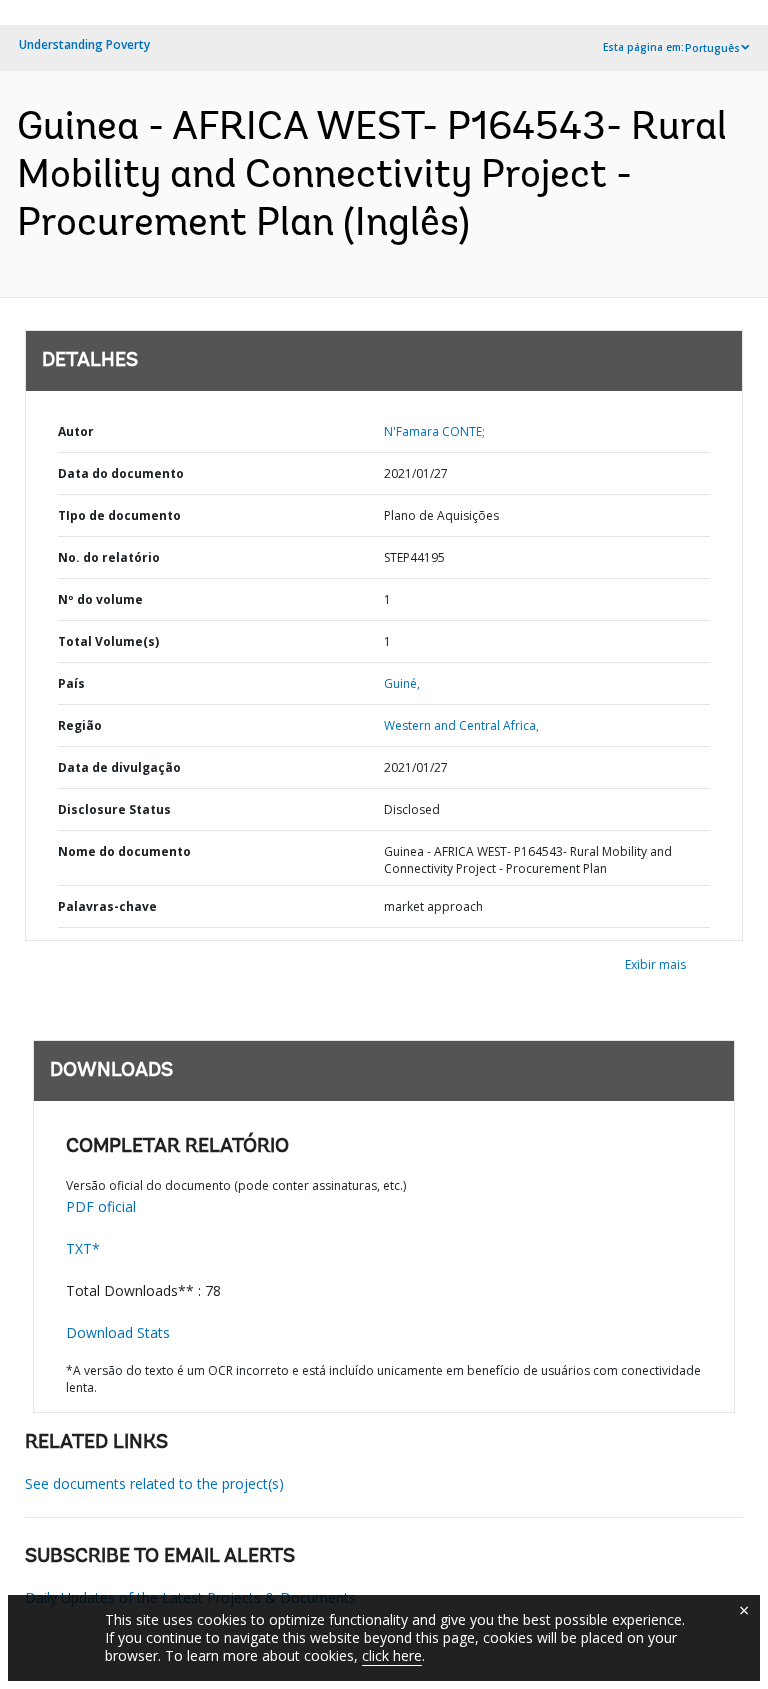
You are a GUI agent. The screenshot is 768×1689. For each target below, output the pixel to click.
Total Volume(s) (108, 641)
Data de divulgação (119, 767)
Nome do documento (124, 851)
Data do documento (121, 473)
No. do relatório (109, 557)
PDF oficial (101, 1206)
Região (80, 725)
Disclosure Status (114, 809)
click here (392, 1655)
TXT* (83, 1248)
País (71, 683)
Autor (76, 431)
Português (712, 48)
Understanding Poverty (84, 44)
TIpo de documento (119, 515)
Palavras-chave (107, 906)
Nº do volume (100, 599)
